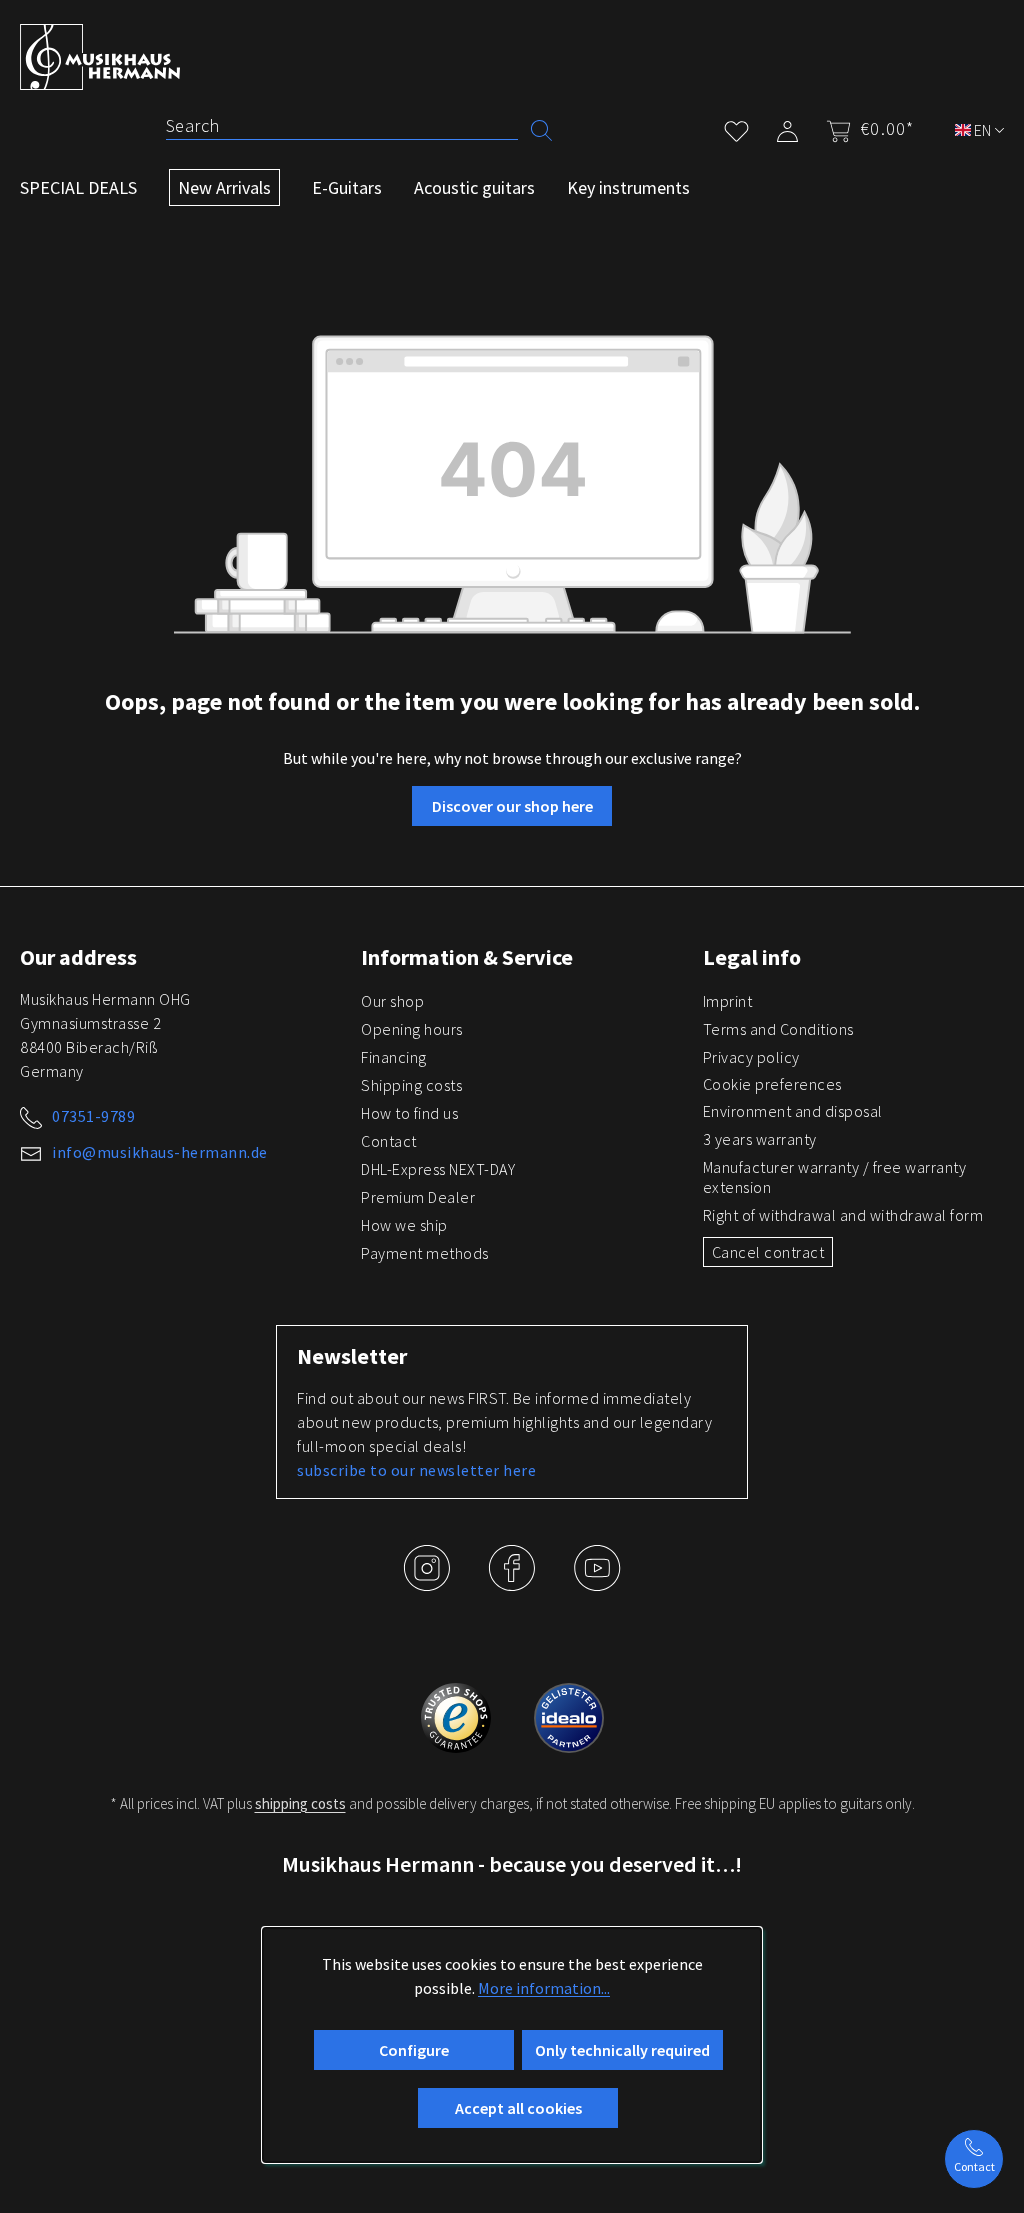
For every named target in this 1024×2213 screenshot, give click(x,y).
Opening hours (412, 1029)
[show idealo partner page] (569, 1716)
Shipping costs (411, 1085)
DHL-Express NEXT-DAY (438, 1169)
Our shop (392, 1001)
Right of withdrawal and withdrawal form (843, 1215)
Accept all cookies (518, 2108)
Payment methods (425, 1253)
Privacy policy (751, 1057)
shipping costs (300, 1803)
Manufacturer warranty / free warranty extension (835, 1177)
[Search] (541, 128)
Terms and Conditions (778, 1029)
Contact (389, 1141)
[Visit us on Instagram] (428, 1583)
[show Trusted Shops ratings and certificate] (457, 1716)
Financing (394, 1057)
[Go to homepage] (100, 57)
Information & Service (467, 957)
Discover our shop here (512, 806)
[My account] (787, 127)
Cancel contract (768, 1252)
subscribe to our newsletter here (416, 1470)
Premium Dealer (418, 1197)
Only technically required (622, 2050)
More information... (544, 1988)
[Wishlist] (736, 127)
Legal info (752, 957)
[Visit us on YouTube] (597, 1583)
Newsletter (352, 1356)
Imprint (728, 1001)
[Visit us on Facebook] (513, 1583)
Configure (414, 2050)
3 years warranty (760, 1139)
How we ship (404, 1225)
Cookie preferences (772, 1084)
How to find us (409, 1113)
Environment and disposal (793, 1111)
